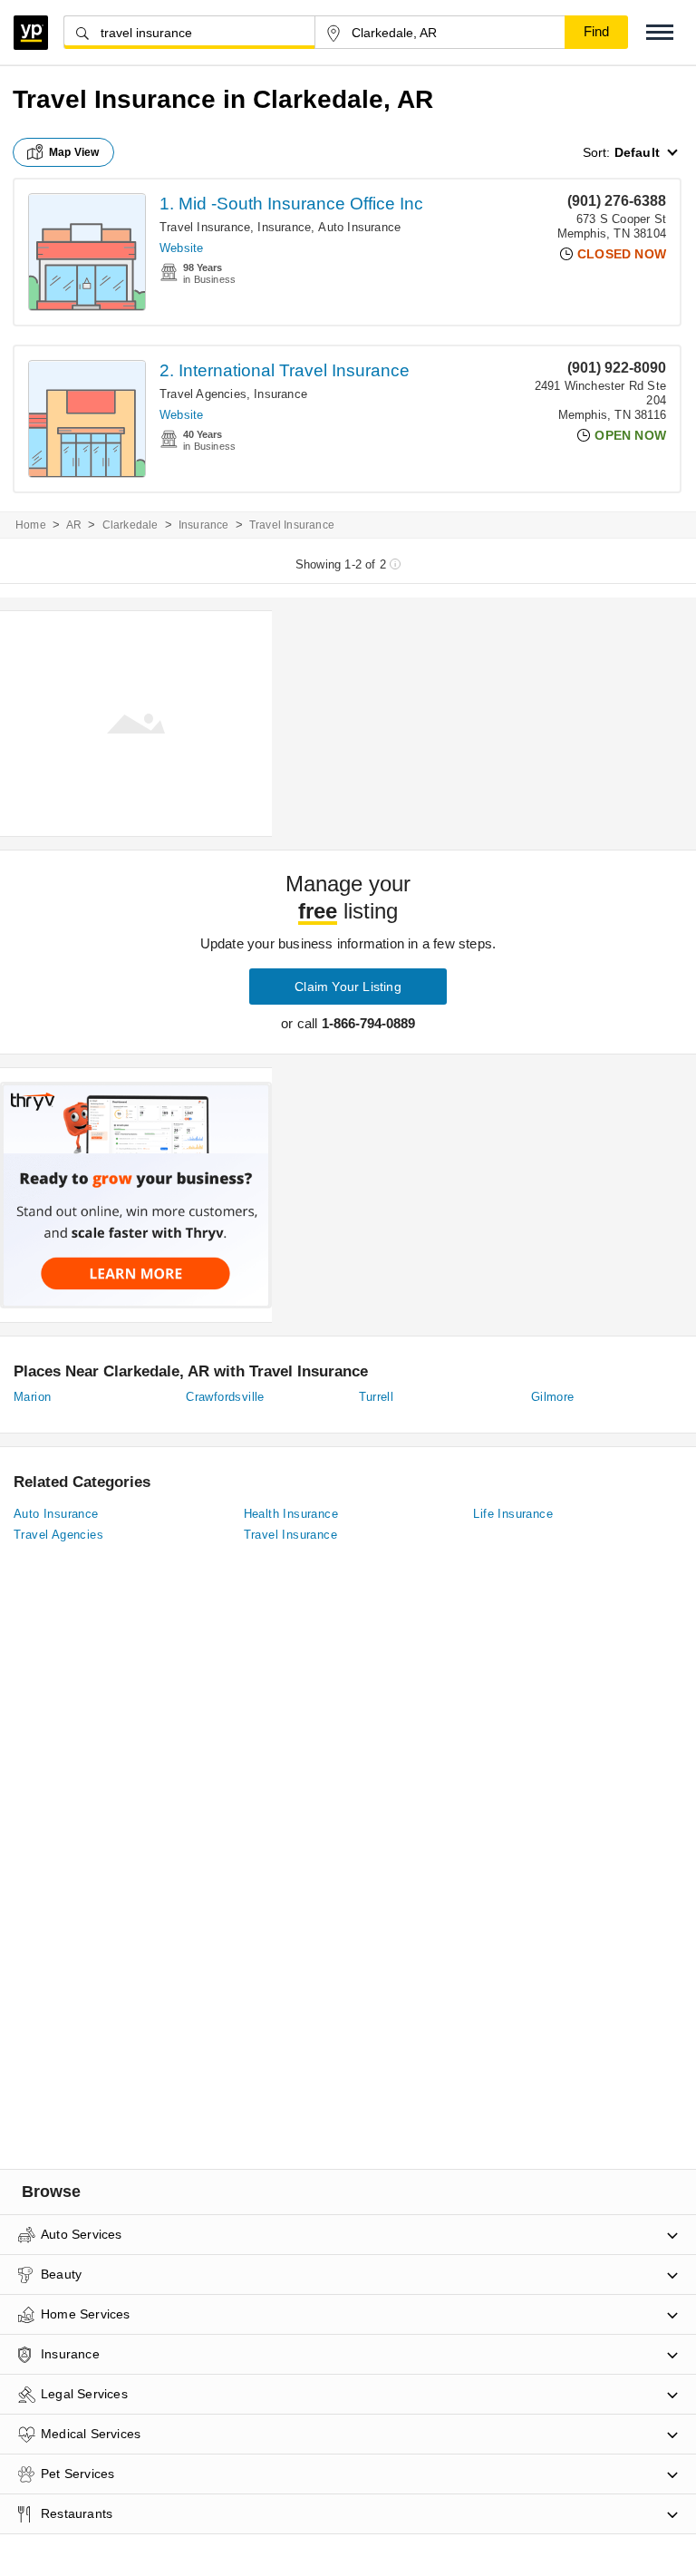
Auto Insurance (359, 227)
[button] (660, 32)
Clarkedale (130, 525)
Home (31, 525)
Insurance (284, 227)
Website (181, 248)
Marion (32, 1397)
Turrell (377, 1397)
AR (74, 525)
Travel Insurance (205, 227)
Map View (74, 152)
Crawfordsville (225, 1397)
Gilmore (553, 1397)
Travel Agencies (203, 394)
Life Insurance (513, 1514)
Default (637, 152)
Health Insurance (291, 1514)
